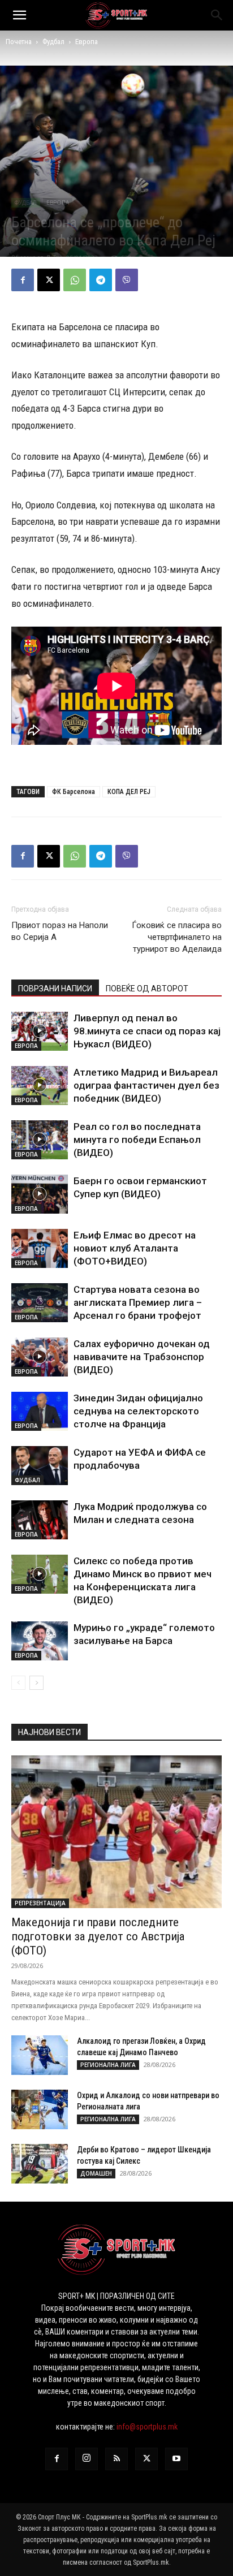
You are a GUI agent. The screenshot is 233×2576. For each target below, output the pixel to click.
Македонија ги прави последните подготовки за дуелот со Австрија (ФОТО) (98, 1936)
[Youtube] (176, 2459)
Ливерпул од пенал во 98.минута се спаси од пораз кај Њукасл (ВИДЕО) (147, 1031)
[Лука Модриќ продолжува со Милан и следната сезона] (40, 1520)
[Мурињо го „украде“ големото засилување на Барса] (40, 1641)
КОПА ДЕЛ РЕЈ (129, 792)
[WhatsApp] (75, 280)
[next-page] (36, 1683)
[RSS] (116, 2459)
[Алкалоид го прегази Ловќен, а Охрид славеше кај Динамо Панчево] (40, 2055)
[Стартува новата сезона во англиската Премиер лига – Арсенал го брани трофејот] (40, 1303)
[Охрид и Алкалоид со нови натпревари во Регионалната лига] (40, 2109)
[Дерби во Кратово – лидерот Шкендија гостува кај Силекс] (40, 2164)
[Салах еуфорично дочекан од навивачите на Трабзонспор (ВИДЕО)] (40, 1357)
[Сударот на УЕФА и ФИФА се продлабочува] (40, 1466)
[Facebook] (23, 280)
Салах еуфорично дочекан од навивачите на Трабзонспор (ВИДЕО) (142, 1357)
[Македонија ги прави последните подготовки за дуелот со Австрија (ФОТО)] (116, 1832)
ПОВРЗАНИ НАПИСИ (55, 989)
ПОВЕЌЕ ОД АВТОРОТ (147, 989)
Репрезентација (40, 1903)
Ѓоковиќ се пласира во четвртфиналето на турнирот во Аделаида (177, 937)
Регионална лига (108, 2065)
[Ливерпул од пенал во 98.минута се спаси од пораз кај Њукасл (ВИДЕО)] (40, 1031)
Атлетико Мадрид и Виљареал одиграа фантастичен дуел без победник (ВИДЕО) (146, 1085)
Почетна (19, 42)
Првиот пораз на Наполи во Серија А (60, 931)
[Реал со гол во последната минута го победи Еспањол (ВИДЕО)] (40, 1140)
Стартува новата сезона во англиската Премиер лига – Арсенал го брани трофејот (138, 1302)
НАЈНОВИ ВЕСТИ (49, 1732)
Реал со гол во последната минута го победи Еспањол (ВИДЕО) (137, 1140)
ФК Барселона (74, 792)
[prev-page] (18, 1683)
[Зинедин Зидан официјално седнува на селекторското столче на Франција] (40, 1411)
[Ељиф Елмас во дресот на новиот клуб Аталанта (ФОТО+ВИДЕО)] (40, 1248)
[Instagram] (87, 2459)
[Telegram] (101, 280)
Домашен (96, 2173)
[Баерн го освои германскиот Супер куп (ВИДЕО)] (40, 1194)
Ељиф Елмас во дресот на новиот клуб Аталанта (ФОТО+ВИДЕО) (135, 1248)
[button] (19, 15)
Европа (87, 42)
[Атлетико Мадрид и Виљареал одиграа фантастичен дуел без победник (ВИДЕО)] (40, 1086)
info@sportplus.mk (147, 2427)
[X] (49, 280)
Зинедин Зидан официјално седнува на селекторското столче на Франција (138, 1411)
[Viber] (127, 280)
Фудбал (53, 42)
